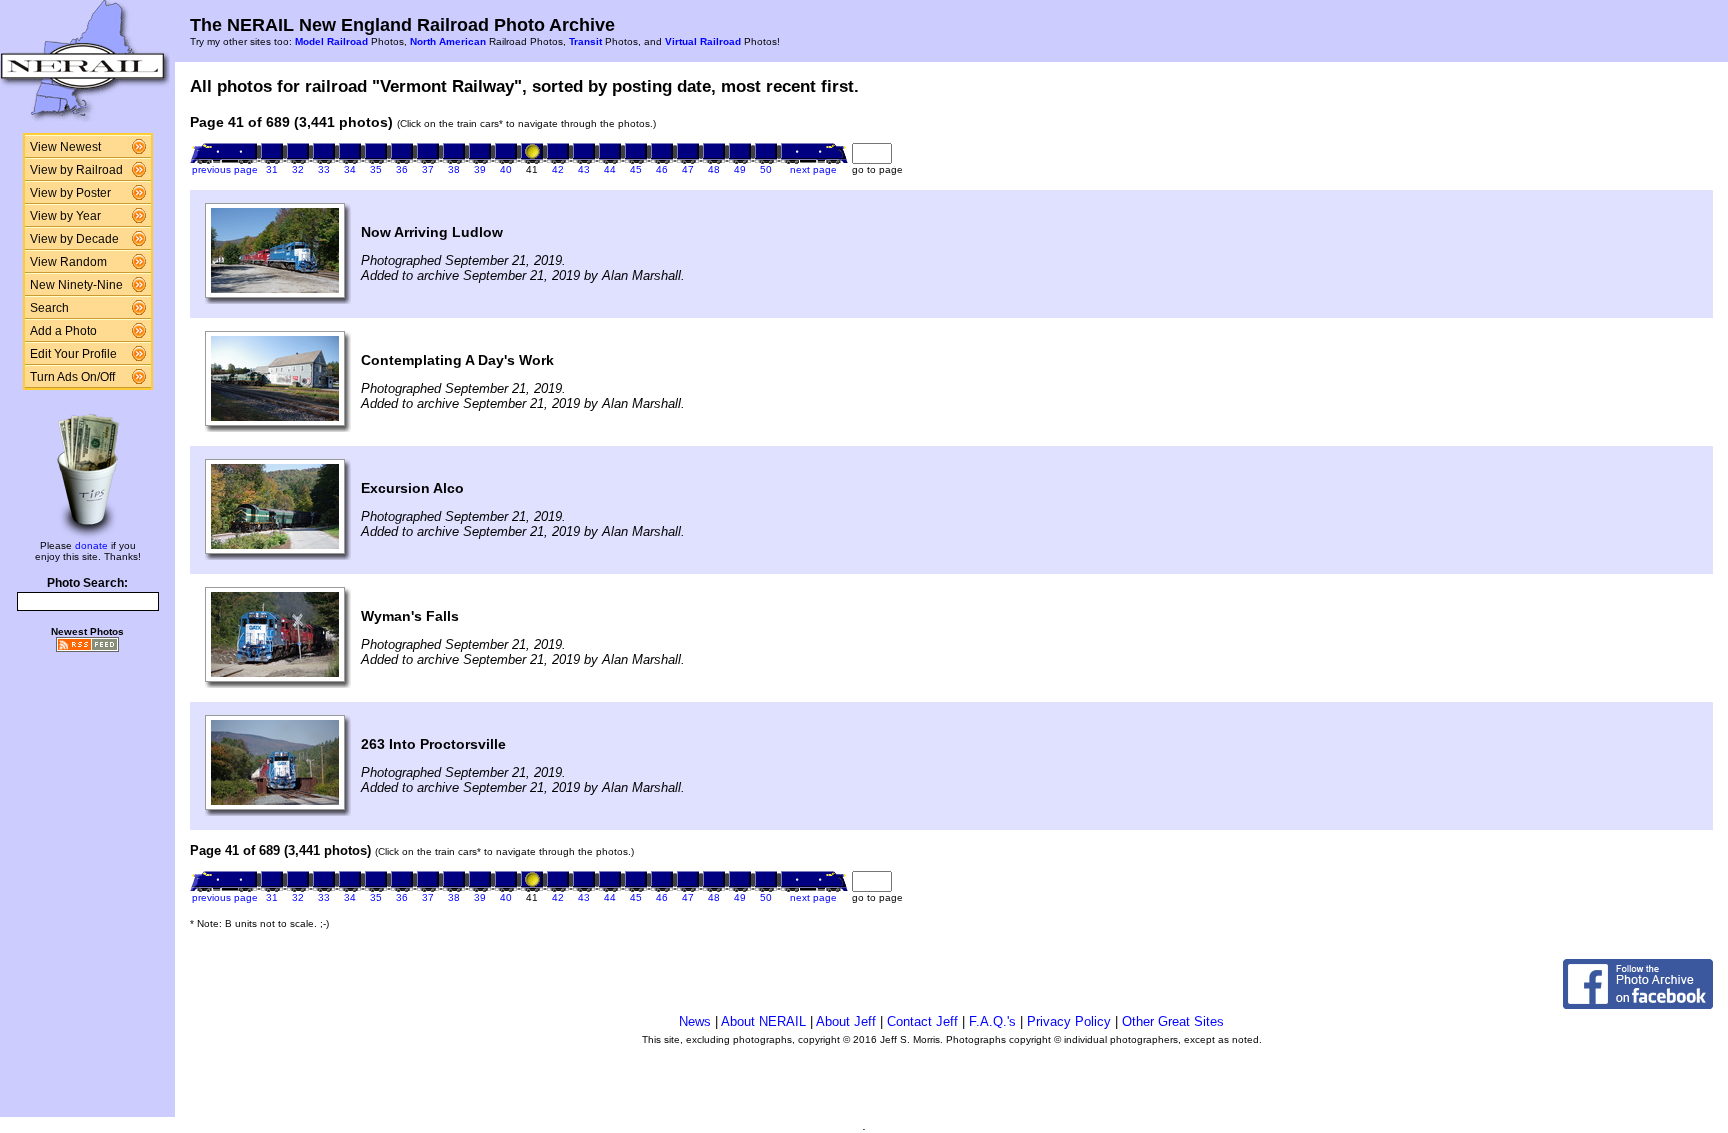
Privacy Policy (1069, 1021)
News (695, 1021)
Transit (585, 41)
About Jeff (846, 1021)
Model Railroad (331, 41)
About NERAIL (763, 1021)
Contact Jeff (922, 1021)
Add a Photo (63, 331)
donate (91, 545)
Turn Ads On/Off (72, 377)
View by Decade (74, 239)
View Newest (65, 147)
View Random (68, 262)
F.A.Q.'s (992, 1021)
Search (49, 308)
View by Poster (70, 193)
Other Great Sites (1173, 1021)
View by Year (65, 216)
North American (448, 41)
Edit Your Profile (73, 354)
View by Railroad (76, 170)
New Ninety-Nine (76, 285)
